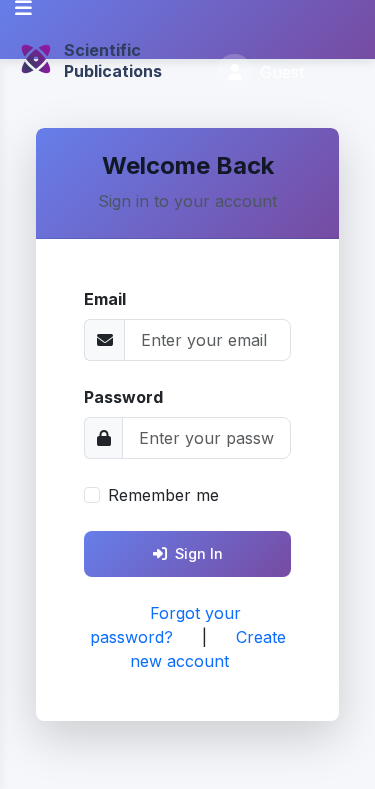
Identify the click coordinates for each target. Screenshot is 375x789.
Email (105, 299)
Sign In (199, 553)
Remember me (163, 495)
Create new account (208, 649)
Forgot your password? (166, 625)
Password (123, 397)
